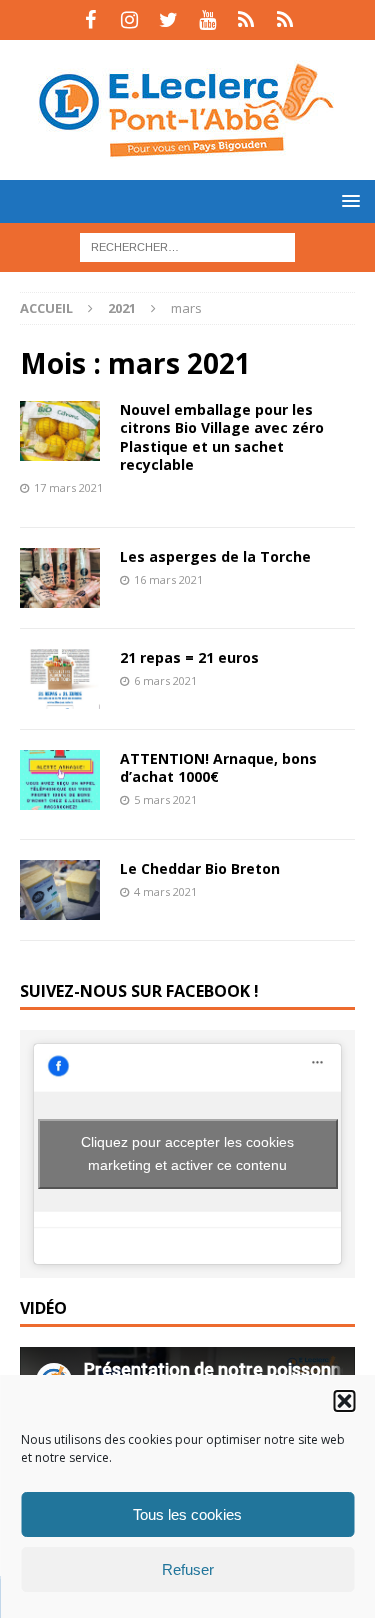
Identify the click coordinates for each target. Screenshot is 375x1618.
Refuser (188, 1569)
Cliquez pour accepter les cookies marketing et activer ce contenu (187, 1153)
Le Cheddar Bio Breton (200, 868)
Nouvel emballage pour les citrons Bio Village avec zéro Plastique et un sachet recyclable (222, 437)
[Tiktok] (246, 20)
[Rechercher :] (187, 245)
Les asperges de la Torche (215, 556)
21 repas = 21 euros (189, 657)
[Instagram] (129, 20)
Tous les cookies (187, 1514)
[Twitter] (168, 20)
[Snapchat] (285, 20)
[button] (344, 1401)
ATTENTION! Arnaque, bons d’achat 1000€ (218, 767)
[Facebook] (90, 20)
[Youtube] (207, 20)
